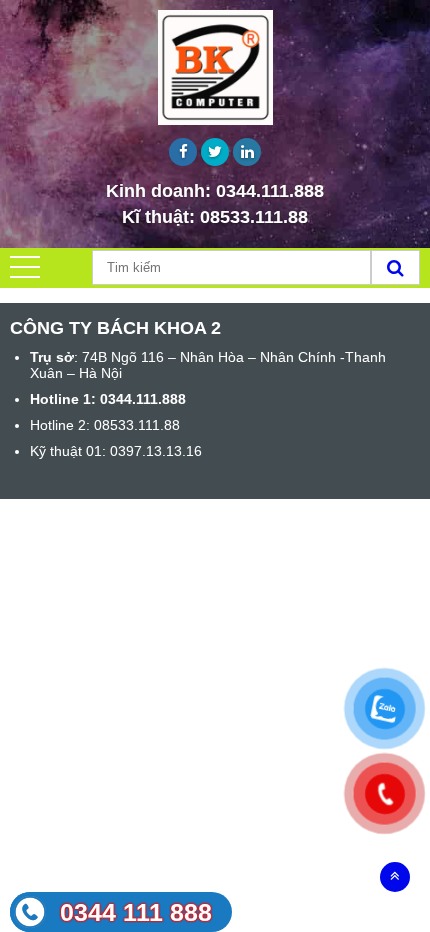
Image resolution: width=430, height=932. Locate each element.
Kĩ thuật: (215, 217)
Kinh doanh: (215, 191)
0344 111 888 (136, 912)
